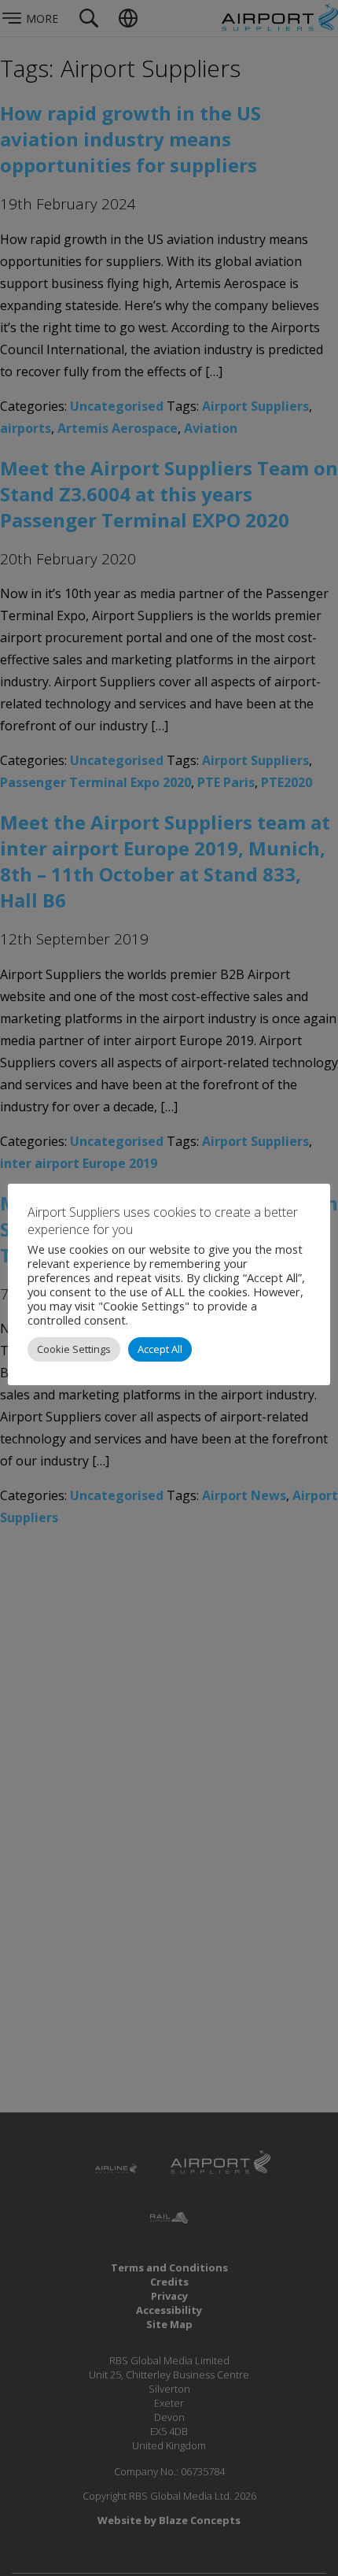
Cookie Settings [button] (74, 1349)
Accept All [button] (160, 1349)
